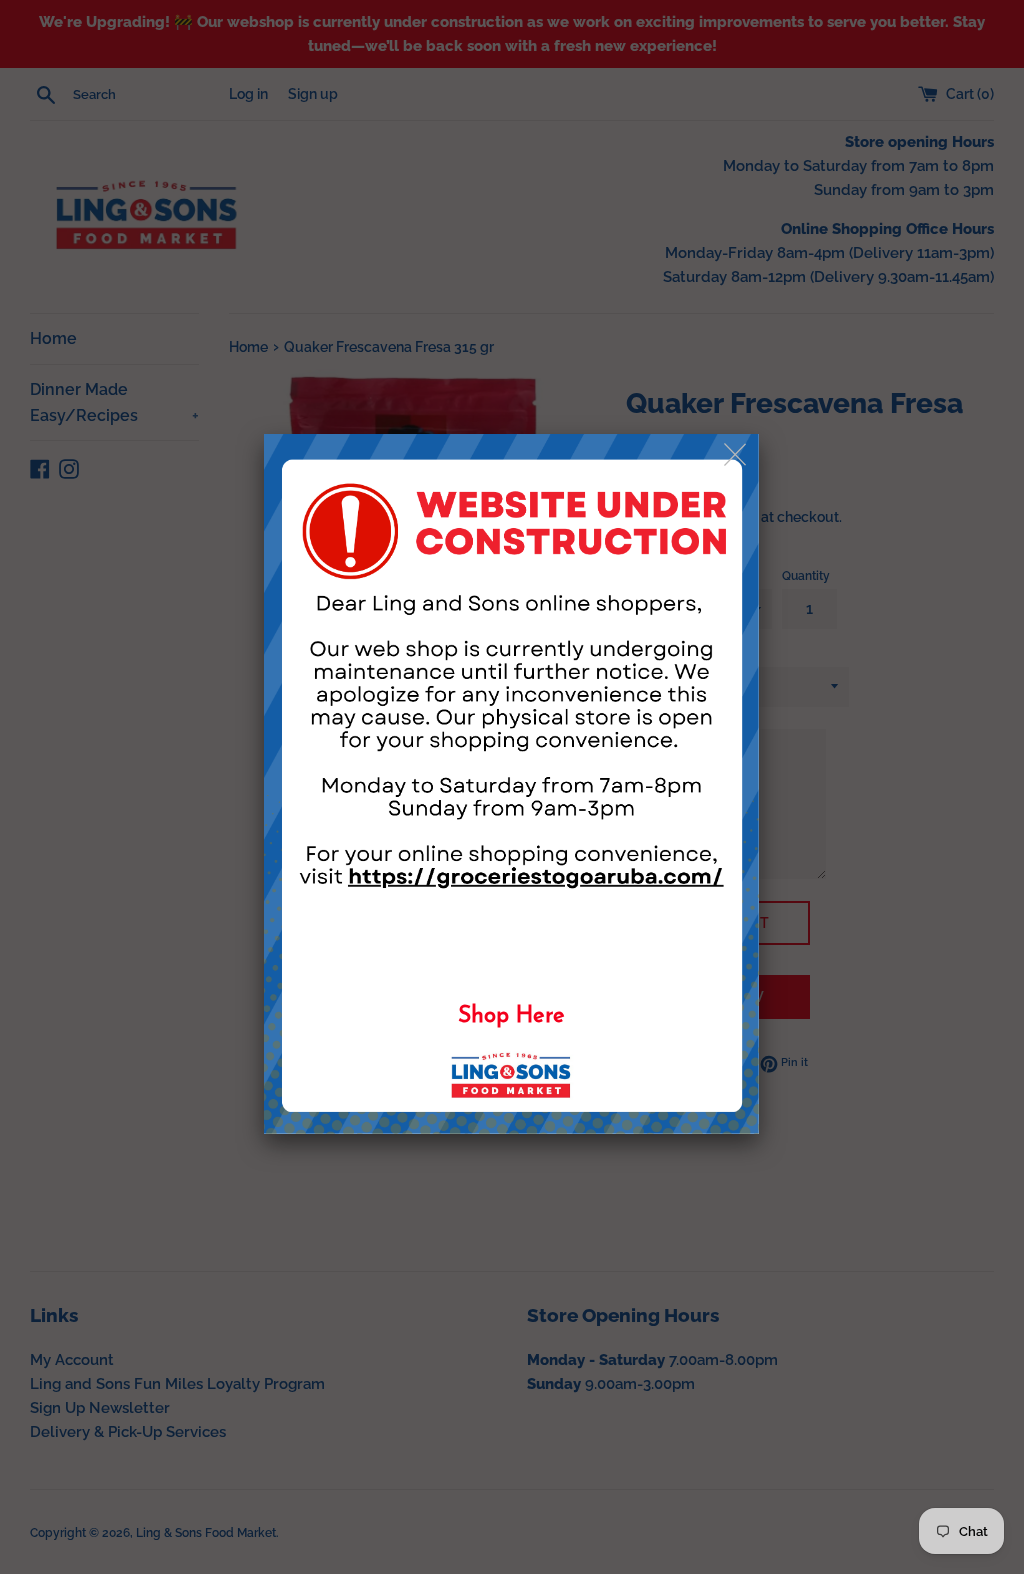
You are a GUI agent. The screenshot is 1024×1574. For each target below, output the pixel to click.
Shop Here (511, 1016)
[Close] (736, 455)
